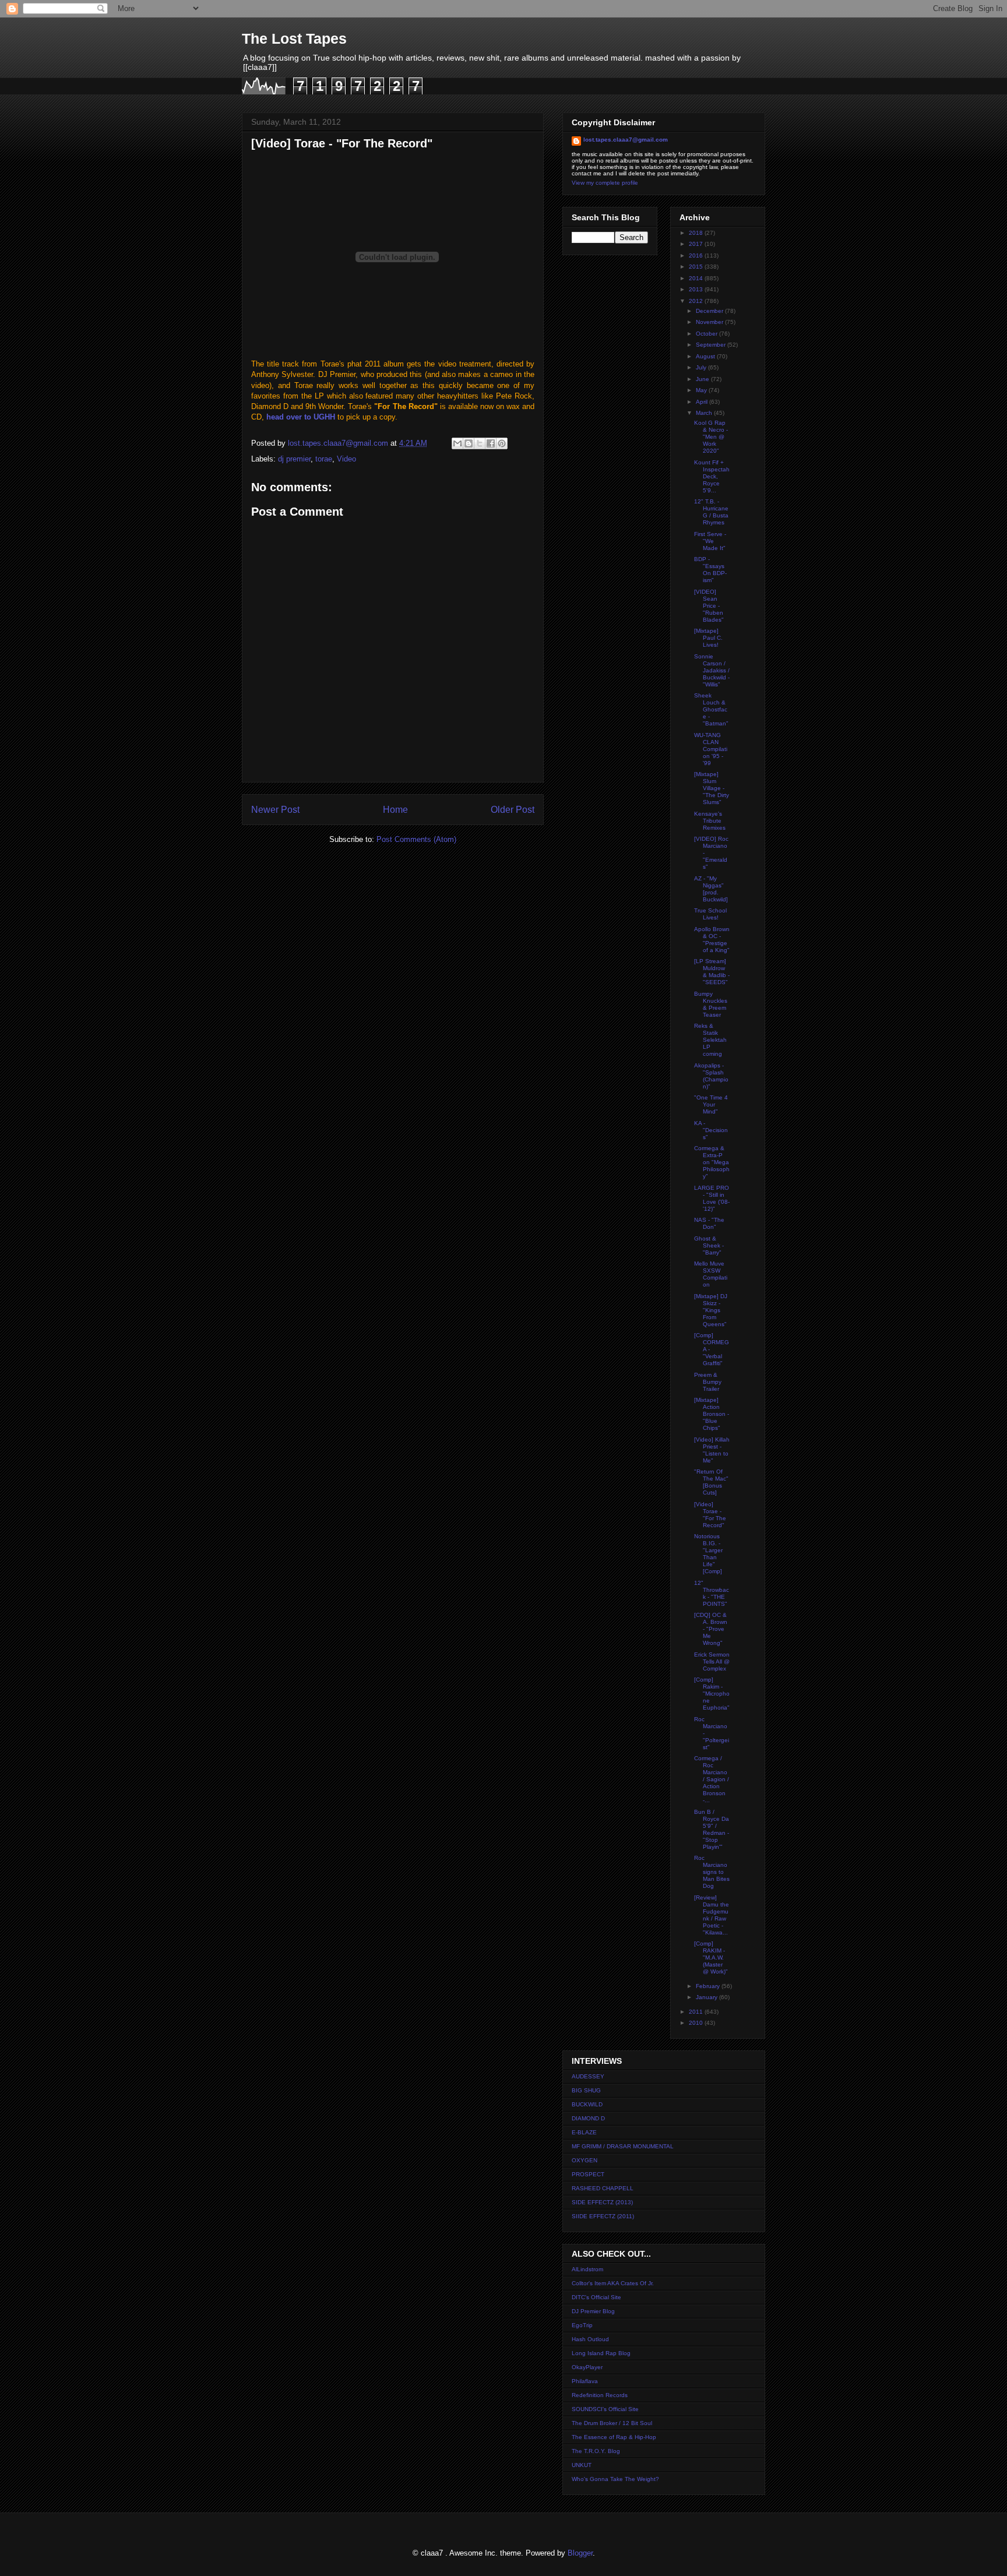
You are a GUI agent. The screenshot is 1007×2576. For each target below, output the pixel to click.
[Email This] (457, 443)
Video (346, 459)
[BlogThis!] (469, 443)
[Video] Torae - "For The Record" (710, 1515)
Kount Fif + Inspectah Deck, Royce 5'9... (712, 476)
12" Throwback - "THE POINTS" (712, 1593)
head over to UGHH (301, 417)
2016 (697, 256)
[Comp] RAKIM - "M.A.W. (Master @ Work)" (711, 1957)
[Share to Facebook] (491, 443)
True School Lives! (710, 914)
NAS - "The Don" (709, 1223)
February (709, 1986)
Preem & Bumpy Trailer (708, 1382)
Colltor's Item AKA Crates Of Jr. (613, 2283)
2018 (697, 233)
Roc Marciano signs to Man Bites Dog (712, 1872)
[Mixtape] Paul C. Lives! (708, 638)
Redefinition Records (600, 2395)
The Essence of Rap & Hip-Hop (614, 2437)
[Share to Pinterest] (502, 443)
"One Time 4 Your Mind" (711, 1104)
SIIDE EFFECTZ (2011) (603, 2216)
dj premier (294, 459)
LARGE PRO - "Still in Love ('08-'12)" (712, 1198)
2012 (697, 301)
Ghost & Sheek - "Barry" (709, 1245)
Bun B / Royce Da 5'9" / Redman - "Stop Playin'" (712, 1829)
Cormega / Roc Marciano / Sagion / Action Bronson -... (712, 1779)
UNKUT (582, 2465)
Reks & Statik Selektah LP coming (710, 1040)
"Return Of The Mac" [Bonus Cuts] (711, 1482)
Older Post (513, 810)
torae (324, 459)
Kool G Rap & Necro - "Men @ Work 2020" (711, 437)
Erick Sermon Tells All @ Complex (712, 1661)
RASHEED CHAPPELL (603, 2188)
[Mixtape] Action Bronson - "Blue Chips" (712, 1414)
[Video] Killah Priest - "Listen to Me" (712, 1450)
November (710, 322)
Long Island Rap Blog (601, 2353)
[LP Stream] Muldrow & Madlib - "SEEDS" (712, 972)
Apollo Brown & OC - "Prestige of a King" (712, 940)
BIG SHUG (586, 2090)
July (702, 367)
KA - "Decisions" (711, 1130)
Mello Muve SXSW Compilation (711, 1274)
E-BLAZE (584, 2132)
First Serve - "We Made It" (710, 541)
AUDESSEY (588, 2076)
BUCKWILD (587, 2104)
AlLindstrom (587, 2269)
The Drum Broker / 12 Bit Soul (612, 2423)
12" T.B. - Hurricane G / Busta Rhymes (711, 512)
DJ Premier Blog (593, 2311)
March (705, 413)
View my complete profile (605, 183)
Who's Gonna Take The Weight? (615, 2479)
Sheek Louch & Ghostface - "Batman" (711, 709)
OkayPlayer (587, 2367)
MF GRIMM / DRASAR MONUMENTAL (623, 2146)
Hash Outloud (590, 2339)
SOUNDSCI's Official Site (605, 2409)
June (703, 379)
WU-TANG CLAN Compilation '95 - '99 (711, 749)
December (710, 311)
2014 (697, 278)
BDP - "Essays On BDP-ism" (710, 570)
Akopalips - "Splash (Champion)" (711, 1076)
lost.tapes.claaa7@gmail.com (626, 140)
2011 (697, 2012)
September (712, 345)
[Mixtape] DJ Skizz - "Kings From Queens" (711, 1310)
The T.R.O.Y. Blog (596, 2451)
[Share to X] (480, 443)
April (703, 402)
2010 (697, 2023)
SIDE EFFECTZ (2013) (602, 2202)
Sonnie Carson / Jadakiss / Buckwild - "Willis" (712, 670)
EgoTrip (582, 2325)
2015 (697, 267)
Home (395, 810)
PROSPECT (588, 2174)
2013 (697, 289)
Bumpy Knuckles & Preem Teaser (711, 1004)
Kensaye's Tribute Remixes (710, 821)
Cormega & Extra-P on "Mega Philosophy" (712, 1162)
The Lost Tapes (294, 38)
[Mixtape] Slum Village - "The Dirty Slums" (712, 788)
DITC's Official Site (596, 2297)
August (706, 356)
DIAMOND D (588, 2118)
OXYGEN (585, 2160)
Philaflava (585, 2381)
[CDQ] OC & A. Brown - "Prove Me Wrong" (711, 1629)
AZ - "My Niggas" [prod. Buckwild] (711, 889)
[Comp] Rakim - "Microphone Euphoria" (712, 1694)
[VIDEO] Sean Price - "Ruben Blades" (709, 606)
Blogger (580, 2553)
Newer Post (275, 810)
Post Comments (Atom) (416, 839)
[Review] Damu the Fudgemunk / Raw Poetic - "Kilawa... (712, 1915)
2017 (697, 244)
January (707, 1997)
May (702, 390)
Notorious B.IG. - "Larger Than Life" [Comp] (708, 1554)
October (707, 334)
